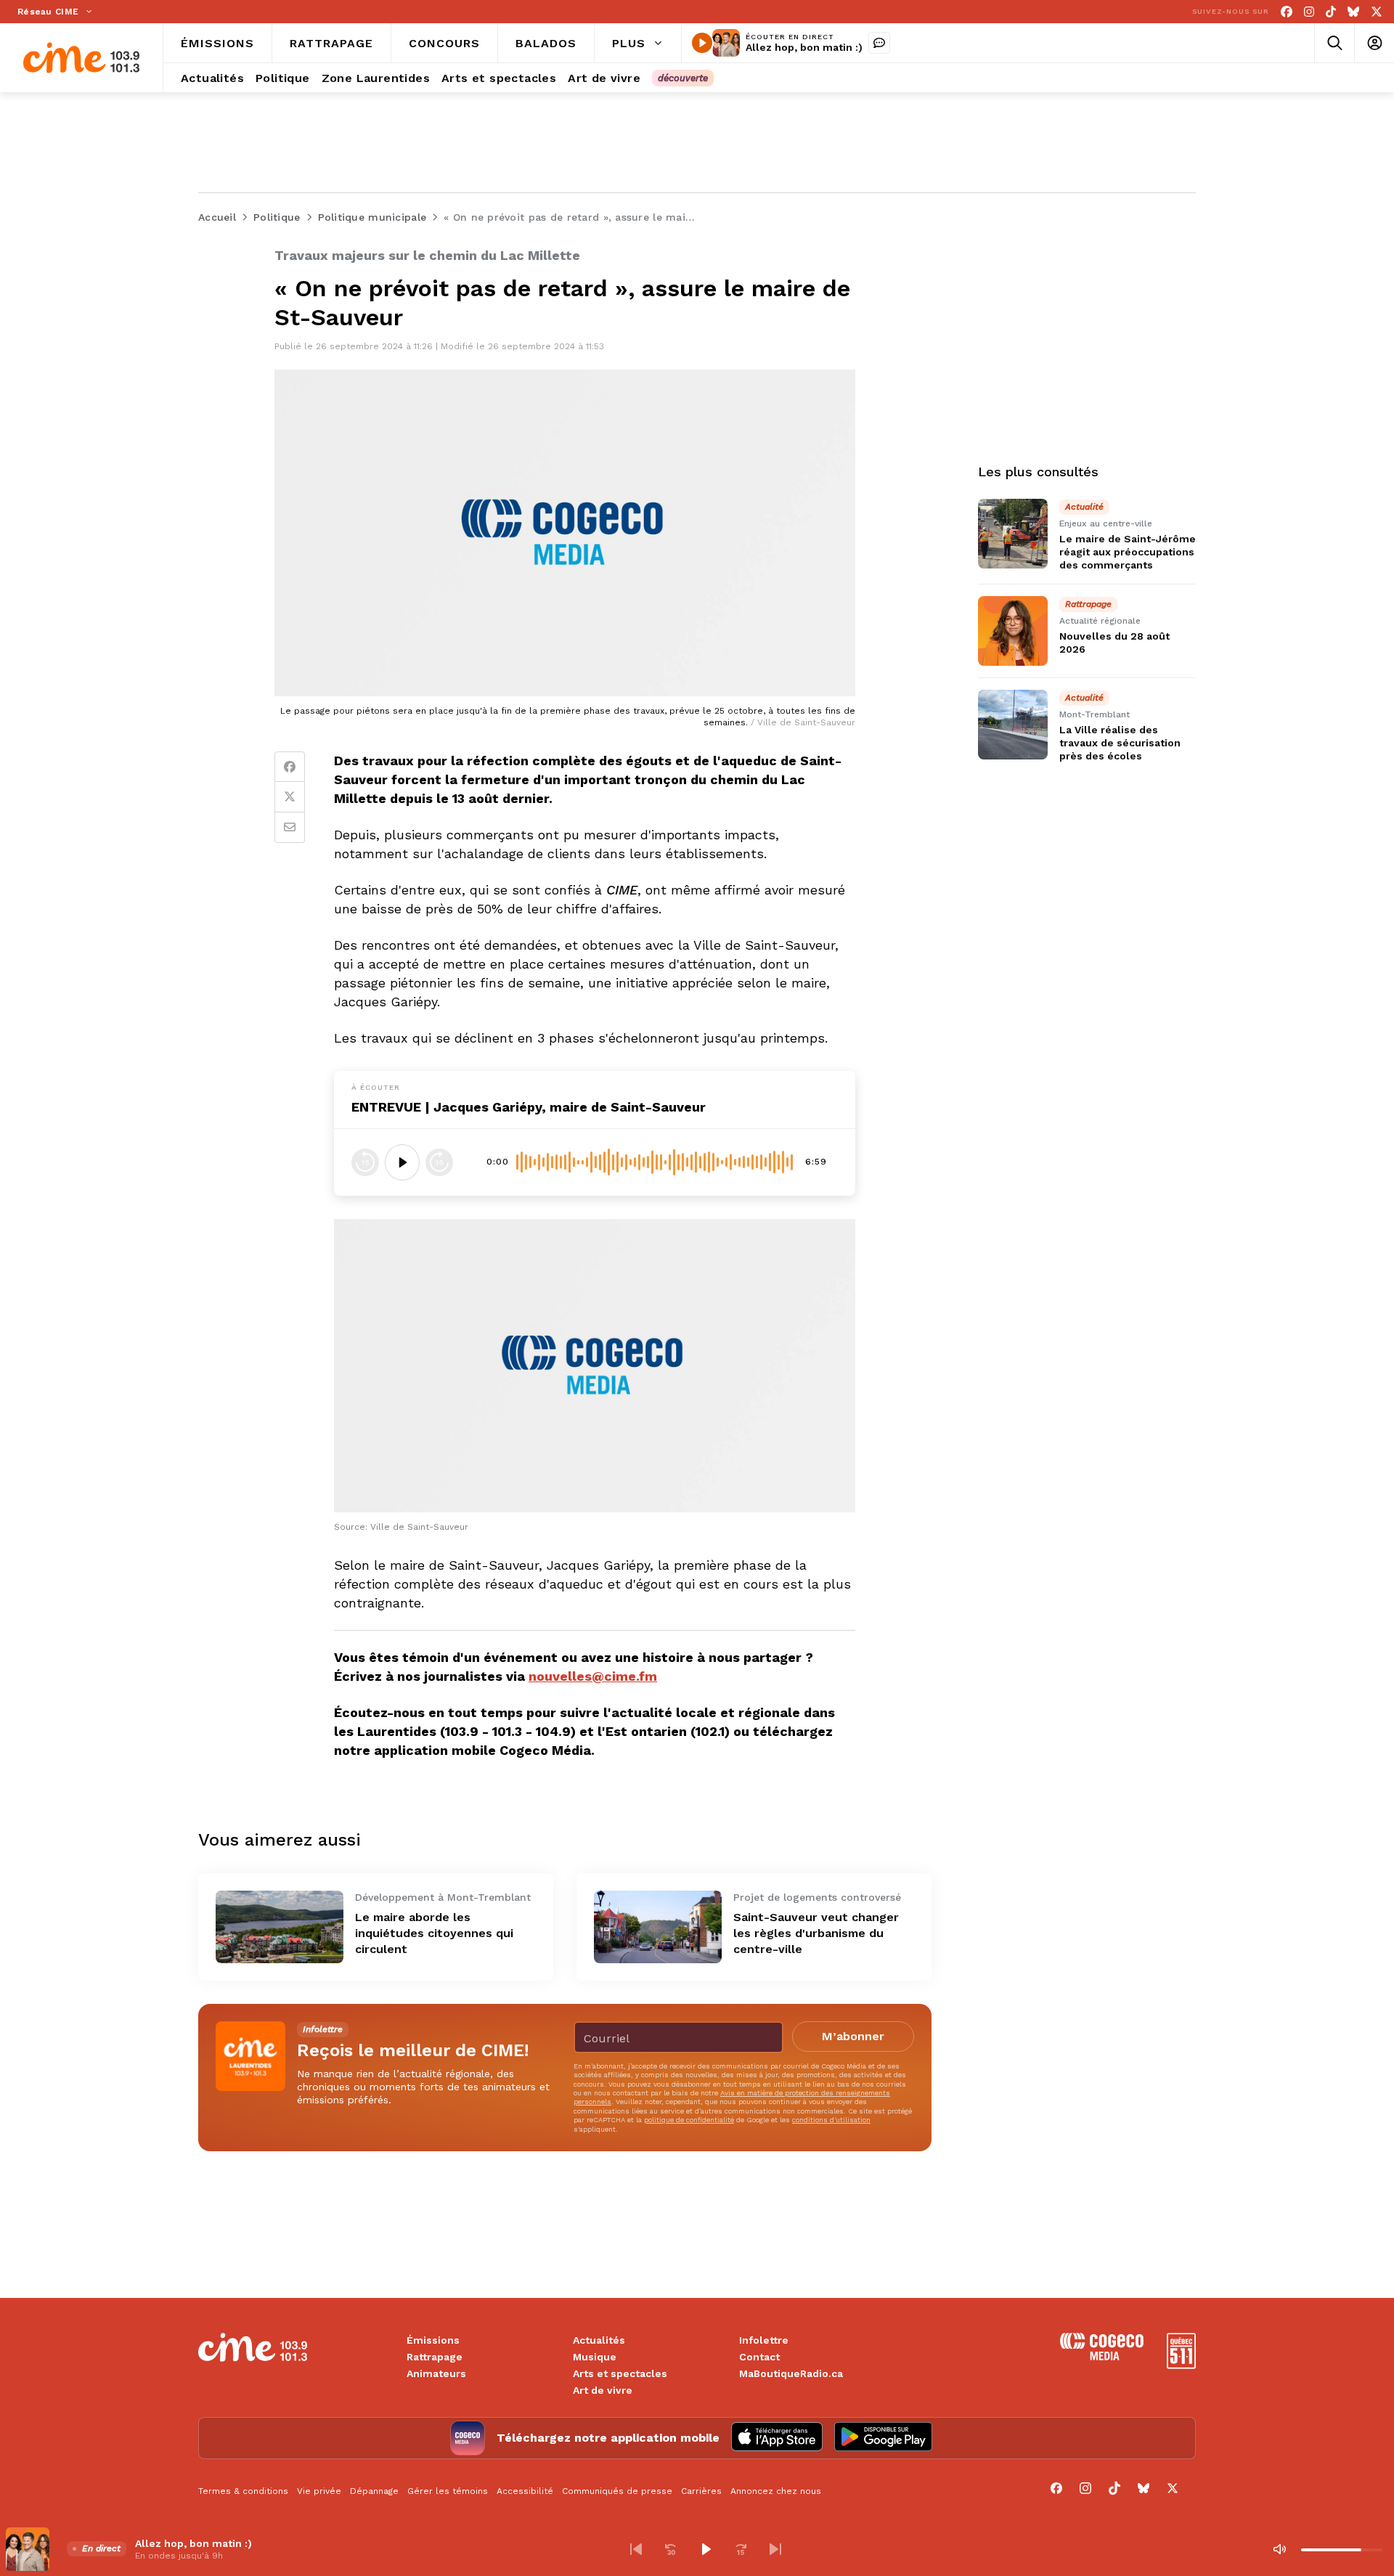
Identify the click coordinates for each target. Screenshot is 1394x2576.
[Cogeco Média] (1102, 2356)
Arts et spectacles (620, 2373)
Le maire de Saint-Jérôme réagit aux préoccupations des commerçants (1128, 552)
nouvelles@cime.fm (593, 1676)
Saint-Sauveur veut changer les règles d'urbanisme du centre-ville (816, 1933)
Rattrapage (435, 2357)
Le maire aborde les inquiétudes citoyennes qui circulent (434, 1933)
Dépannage (374, 2491)
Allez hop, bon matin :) (804, 47)
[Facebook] (1287, 12)
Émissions (433, 2340)
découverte (683, 78)
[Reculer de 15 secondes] (365, 1162)
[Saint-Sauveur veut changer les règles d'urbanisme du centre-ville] (658, 1927)
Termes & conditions (243, 2491)
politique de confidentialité (689, 2120)
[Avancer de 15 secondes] (439, 1162)
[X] (1377, 12)
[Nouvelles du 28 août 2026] (1013, 631)
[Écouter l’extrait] (402, 1162)
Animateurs (436, 2373)
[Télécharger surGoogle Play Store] (883, 2438)
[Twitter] (290, 797)
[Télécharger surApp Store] (777, 2438)
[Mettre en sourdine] (1279, 2549)
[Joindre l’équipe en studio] (879, 43)
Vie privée (319, 2491)
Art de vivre (603, 2390)
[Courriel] (290, 828)
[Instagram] (1309, 12)
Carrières (701, 2491)
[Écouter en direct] (702, 43)
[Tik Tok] (1331, 12)
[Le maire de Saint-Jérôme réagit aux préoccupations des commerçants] (1013, 534)
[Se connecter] (1374, 43)
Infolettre (764, 2340)
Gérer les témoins (448, 2491)
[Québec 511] (1181, 2365)
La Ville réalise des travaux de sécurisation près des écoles (1120, 743)
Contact (759, 2357)
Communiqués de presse (617, 2491)
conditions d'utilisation (831, 2120)
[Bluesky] (1353, 12)
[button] (636, 2549)
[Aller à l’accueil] (81, 58)
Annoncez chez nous (776, 2491)
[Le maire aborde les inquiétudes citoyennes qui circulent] (280, 1927)
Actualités (599, 2340)
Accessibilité (525, 2491)
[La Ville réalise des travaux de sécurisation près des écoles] (1013, 725)
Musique (595, 2357)
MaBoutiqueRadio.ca (791, 2373)
